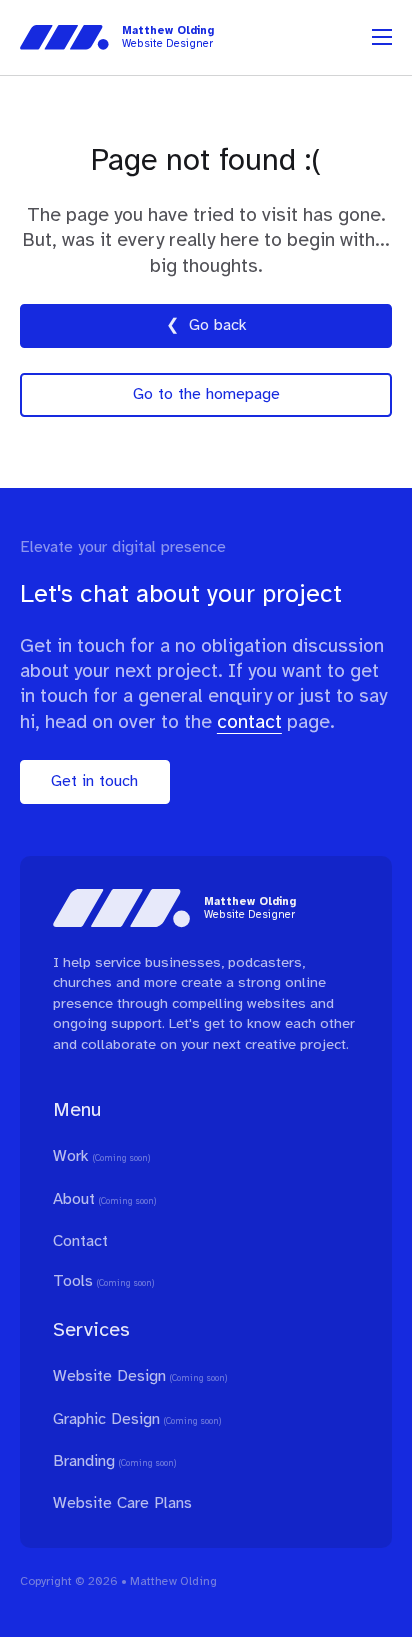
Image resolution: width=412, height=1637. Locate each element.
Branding (84, 1461)
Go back (218, 325)
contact (249, 722)
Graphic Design (106, 1419)
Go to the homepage (206, 394)
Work (71, 1156)
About (74, 1199)
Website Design (109, 1376)
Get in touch (94, 781)
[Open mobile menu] (382, 37)
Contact (80, 1241)
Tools (73, 1281)
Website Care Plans (122, 1503)
